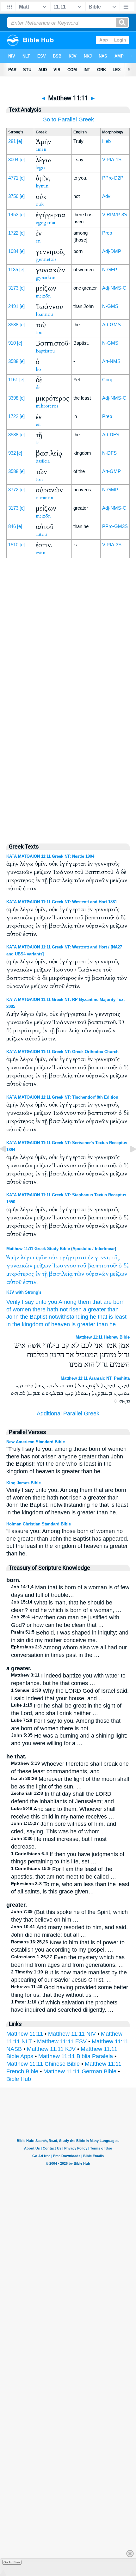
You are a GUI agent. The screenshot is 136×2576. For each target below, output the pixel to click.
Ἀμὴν (13, 1257)
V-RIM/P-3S (115, 215)
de (38, 388)
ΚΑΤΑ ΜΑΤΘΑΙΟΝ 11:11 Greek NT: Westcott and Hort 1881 (62, 902)
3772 (13, 490)
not (64, 1309)
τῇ (45, 1274)
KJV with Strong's (24, 1292)
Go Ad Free (12, 2562)
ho (38, 369)
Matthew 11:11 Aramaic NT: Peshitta (95, 1378)
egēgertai (46, 223)
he (113, 1324)
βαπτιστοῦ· (102, 1266)
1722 (13, 233)
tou (39, 333)
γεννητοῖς (107, 1257)
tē (38, 443)
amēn (41, 149)
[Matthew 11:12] (128, 1163)
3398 (13, 398)
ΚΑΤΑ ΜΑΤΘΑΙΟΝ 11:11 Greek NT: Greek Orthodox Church (62, 1052)
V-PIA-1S (112, 159)
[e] (20, 141)
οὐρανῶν (97, 1274)
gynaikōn (46, 278)
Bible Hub (19, 2079)
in (9, 1324)
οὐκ (54, 1257)
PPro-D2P (113, 178)
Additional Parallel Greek (68, 1414)
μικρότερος (20, 1274)
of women (19, 1309)
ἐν (90, 1257)
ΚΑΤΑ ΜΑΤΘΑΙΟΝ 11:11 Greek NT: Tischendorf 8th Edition (62, 1097)
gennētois (46, 259)
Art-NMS (111, 361)
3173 (13, 288)
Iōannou (44, 314)
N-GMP (110, 490)
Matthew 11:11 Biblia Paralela (76, 2056)
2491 (13, 306)
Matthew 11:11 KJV (51, 2049)
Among (68, 1302)
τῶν (79, 1274)
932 (12, 453)
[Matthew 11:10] (8, 1163)
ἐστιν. (30, 1282)
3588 (13, 325)
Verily (13, 1302)
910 (12, 343)
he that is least (108, 1317)
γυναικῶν (19, 1266)
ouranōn (45, 498)
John (12, 1317)
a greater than (101, 1309)
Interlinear (105, 1249)
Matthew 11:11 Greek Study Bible (38, 1249)
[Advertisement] (68, 702)
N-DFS (109, 453)
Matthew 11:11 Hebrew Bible (103, 1337)
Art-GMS (111, 325)
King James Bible (24, 1483)
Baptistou (45, 351)
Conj (107, 380)
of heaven (57, 1324)
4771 (13, 178)
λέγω (27, 1257)
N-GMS (110, 306)
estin (41, 553)
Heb (106, 141)
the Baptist (34, 1317)
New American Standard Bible (36, 1442)
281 (12, 141)
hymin (42, 186)
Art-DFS (111, 435)
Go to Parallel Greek (68, 120)
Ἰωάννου (64, 1266)
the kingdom (28, 1324)
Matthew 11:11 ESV (62, 2041)
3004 (13, 159)
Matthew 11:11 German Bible (80, 2071)
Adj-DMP (112, 251)
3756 (13, 196)
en (38, 241)
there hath (45, 1309)
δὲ (126, 1266)
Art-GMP (111, 471)
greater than (93, 1324)
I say (28, 1302)
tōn (39, 479)
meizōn (43, 296)
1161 (13, 380)
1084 (13, 251)
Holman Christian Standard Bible (39, 1524)
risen (75, 1309)
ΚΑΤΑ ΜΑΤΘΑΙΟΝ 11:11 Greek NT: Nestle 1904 (50, 856)
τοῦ (82, 1266)
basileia (43, 461)
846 (12, 526)
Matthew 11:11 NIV (72, 2034)
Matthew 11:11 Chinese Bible (43, 2064)
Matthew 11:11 (25, 2034)
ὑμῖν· (42, 1257)
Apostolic (82, 1249)
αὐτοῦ (14, 1282)
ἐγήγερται (73, 1257)
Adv (106, 196)
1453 (13, 215)
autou (41, 534)
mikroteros (47, 406)
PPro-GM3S (115, 526)
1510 (13, 545)
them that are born (101, 1302)
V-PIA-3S (112, 545)
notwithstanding (68, 1317)
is (74, 1324)
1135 (13, 270)
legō (40, 168)
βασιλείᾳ (61, 1274)
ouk (40, 204)
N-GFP (110, 270)
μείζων (42, 1266)
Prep (107, 233)
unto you (46, 1302)
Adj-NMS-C (114, 288)
